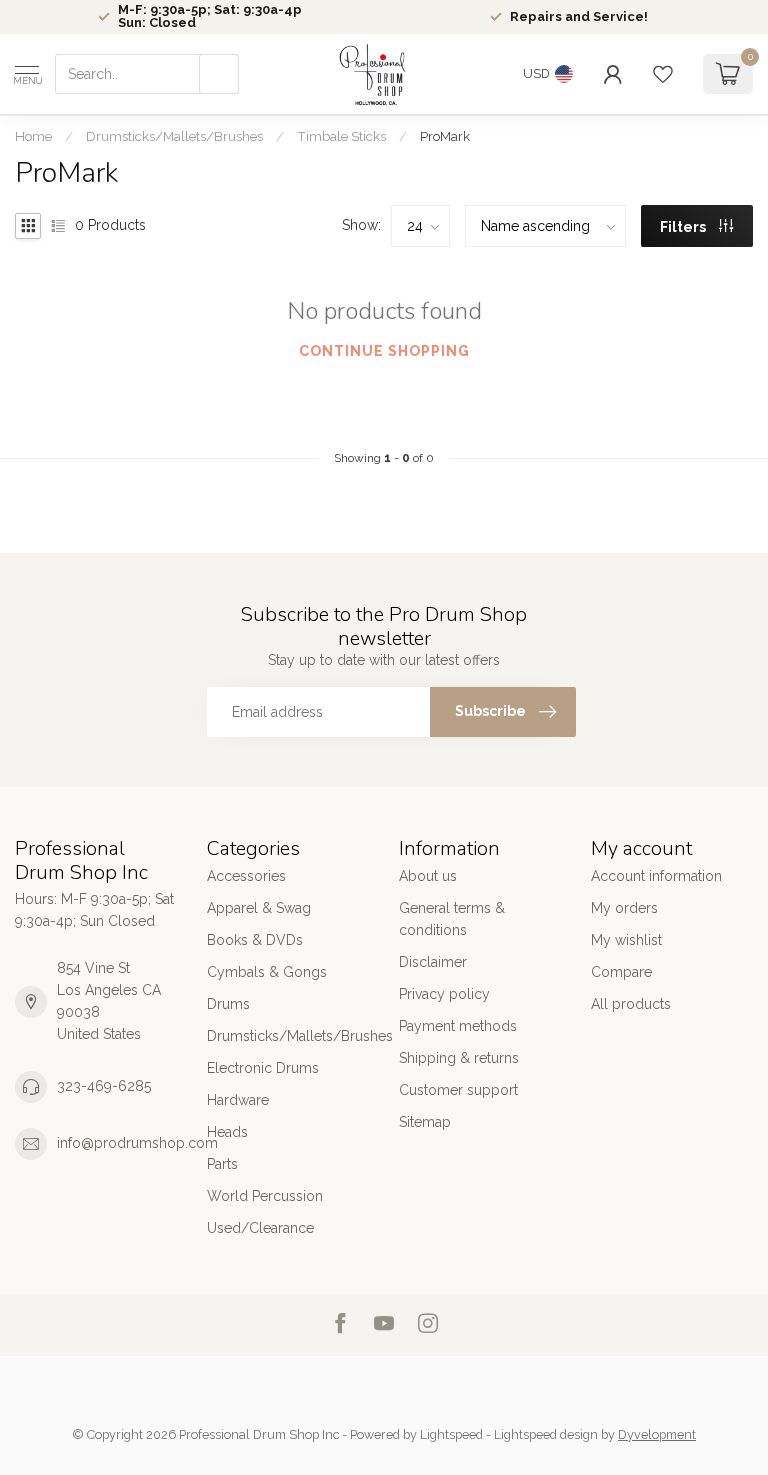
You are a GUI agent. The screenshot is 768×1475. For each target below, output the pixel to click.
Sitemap (425, 1122)
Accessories (246, 876)
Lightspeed (451, 1434)
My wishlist (626, 940)
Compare (621, 972)
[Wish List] (663, 74)
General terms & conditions (452, 919)
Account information (656, 876)
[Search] (219, 74)
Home (33, 136)
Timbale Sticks (341, 136)
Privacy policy (444, 994)
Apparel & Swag (259, 908)
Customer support (458, 1090)
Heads (227, 1132)
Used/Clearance (260, 1228)
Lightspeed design (546, 1434)
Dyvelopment (657, 1434)
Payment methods (458, 1026)
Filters (684, 227)
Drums (228, 1004)
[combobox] (147, 74)
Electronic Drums (263, 1068)
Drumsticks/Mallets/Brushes (174, 136)
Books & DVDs (255, 940)
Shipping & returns (459, 1058)
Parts (222, 1164)
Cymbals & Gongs (267, 972)
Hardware (238, 1100)
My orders (624, 908)
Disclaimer (433, 962)
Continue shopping (384, 351)
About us (428, 876)
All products (631, 1004)
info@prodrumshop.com (137, 1143)
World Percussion (265, 1196)
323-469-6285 (104, 1086)
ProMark (445, 136)
